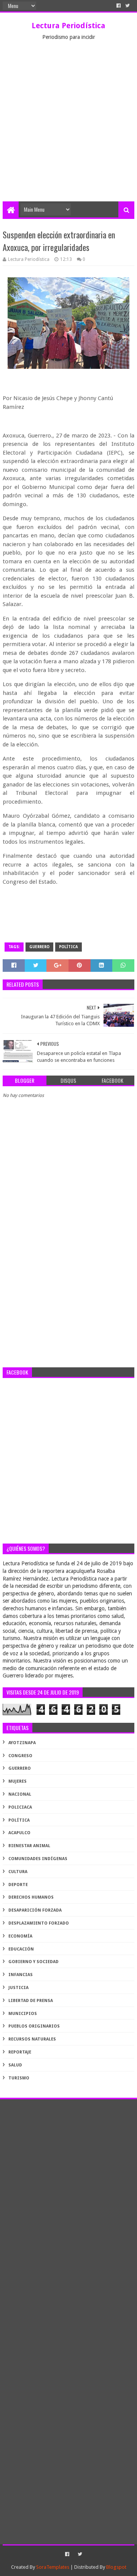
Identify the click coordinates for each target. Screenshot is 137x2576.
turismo (19, 2078)
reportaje (20, 2052)
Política (68, 947)
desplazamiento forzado (39, 1923)
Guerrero (39, 947)
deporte (18, 1885)
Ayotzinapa (22, 1743)
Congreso (20, 1756)
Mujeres (18, 1781)
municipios (23, 2014)
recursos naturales (32, 2039)
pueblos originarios (34, 2026)
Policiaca (20, 1807)
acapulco (19, 1833)
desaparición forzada (35, 1910)
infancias (21, 1975)
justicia (18, 1988)
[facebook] (119, 6)
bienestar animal (29, 1846)
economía (20, 1936)
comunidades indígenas (38, 1859)
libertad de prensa (31, 2001)
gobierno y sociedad (33, 1962)
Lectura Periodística (68, 26)
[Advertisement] (68, 129)
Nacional (20, 1794)
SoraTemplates (53, 2567)
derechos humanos (31, 1897)
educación (21, 1949)
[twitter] (127, 6)
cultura (18, 1872)
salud (15, 2065)
